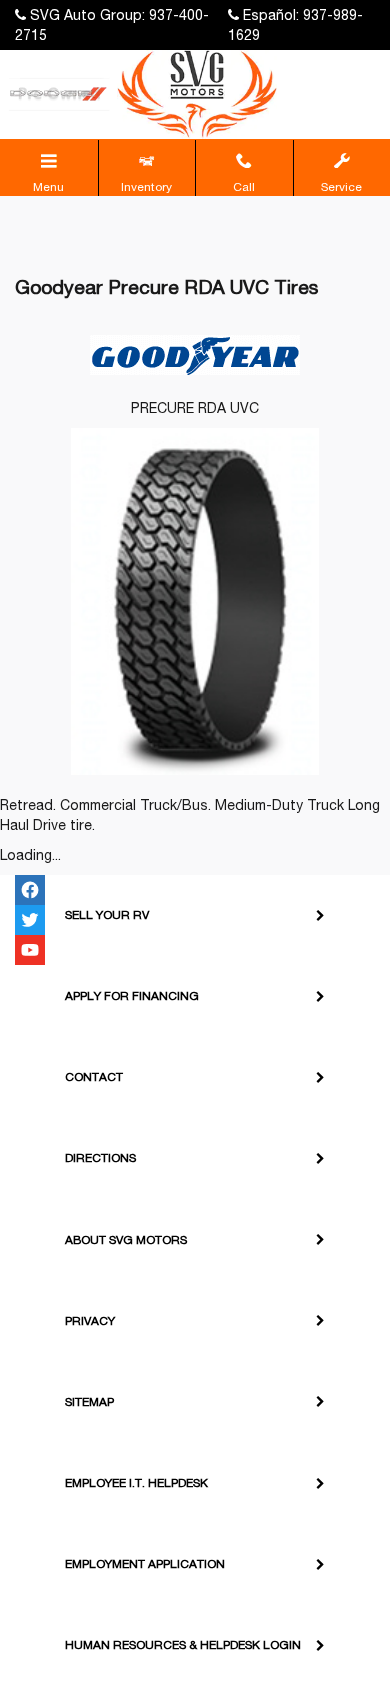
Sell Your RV (107, 915)
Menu (48, 187)
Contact (94, 1077)
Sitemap (89, 1402)
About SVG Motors (126, 1240)
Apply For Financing (132, 996)
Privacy (90, 1321)
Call (244, 187)
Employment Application (145, 1564)
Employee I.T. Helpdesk (136, 1483)
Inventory (146, 187)
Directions (100, 1158)
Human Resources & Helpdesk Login (183, 1645)
